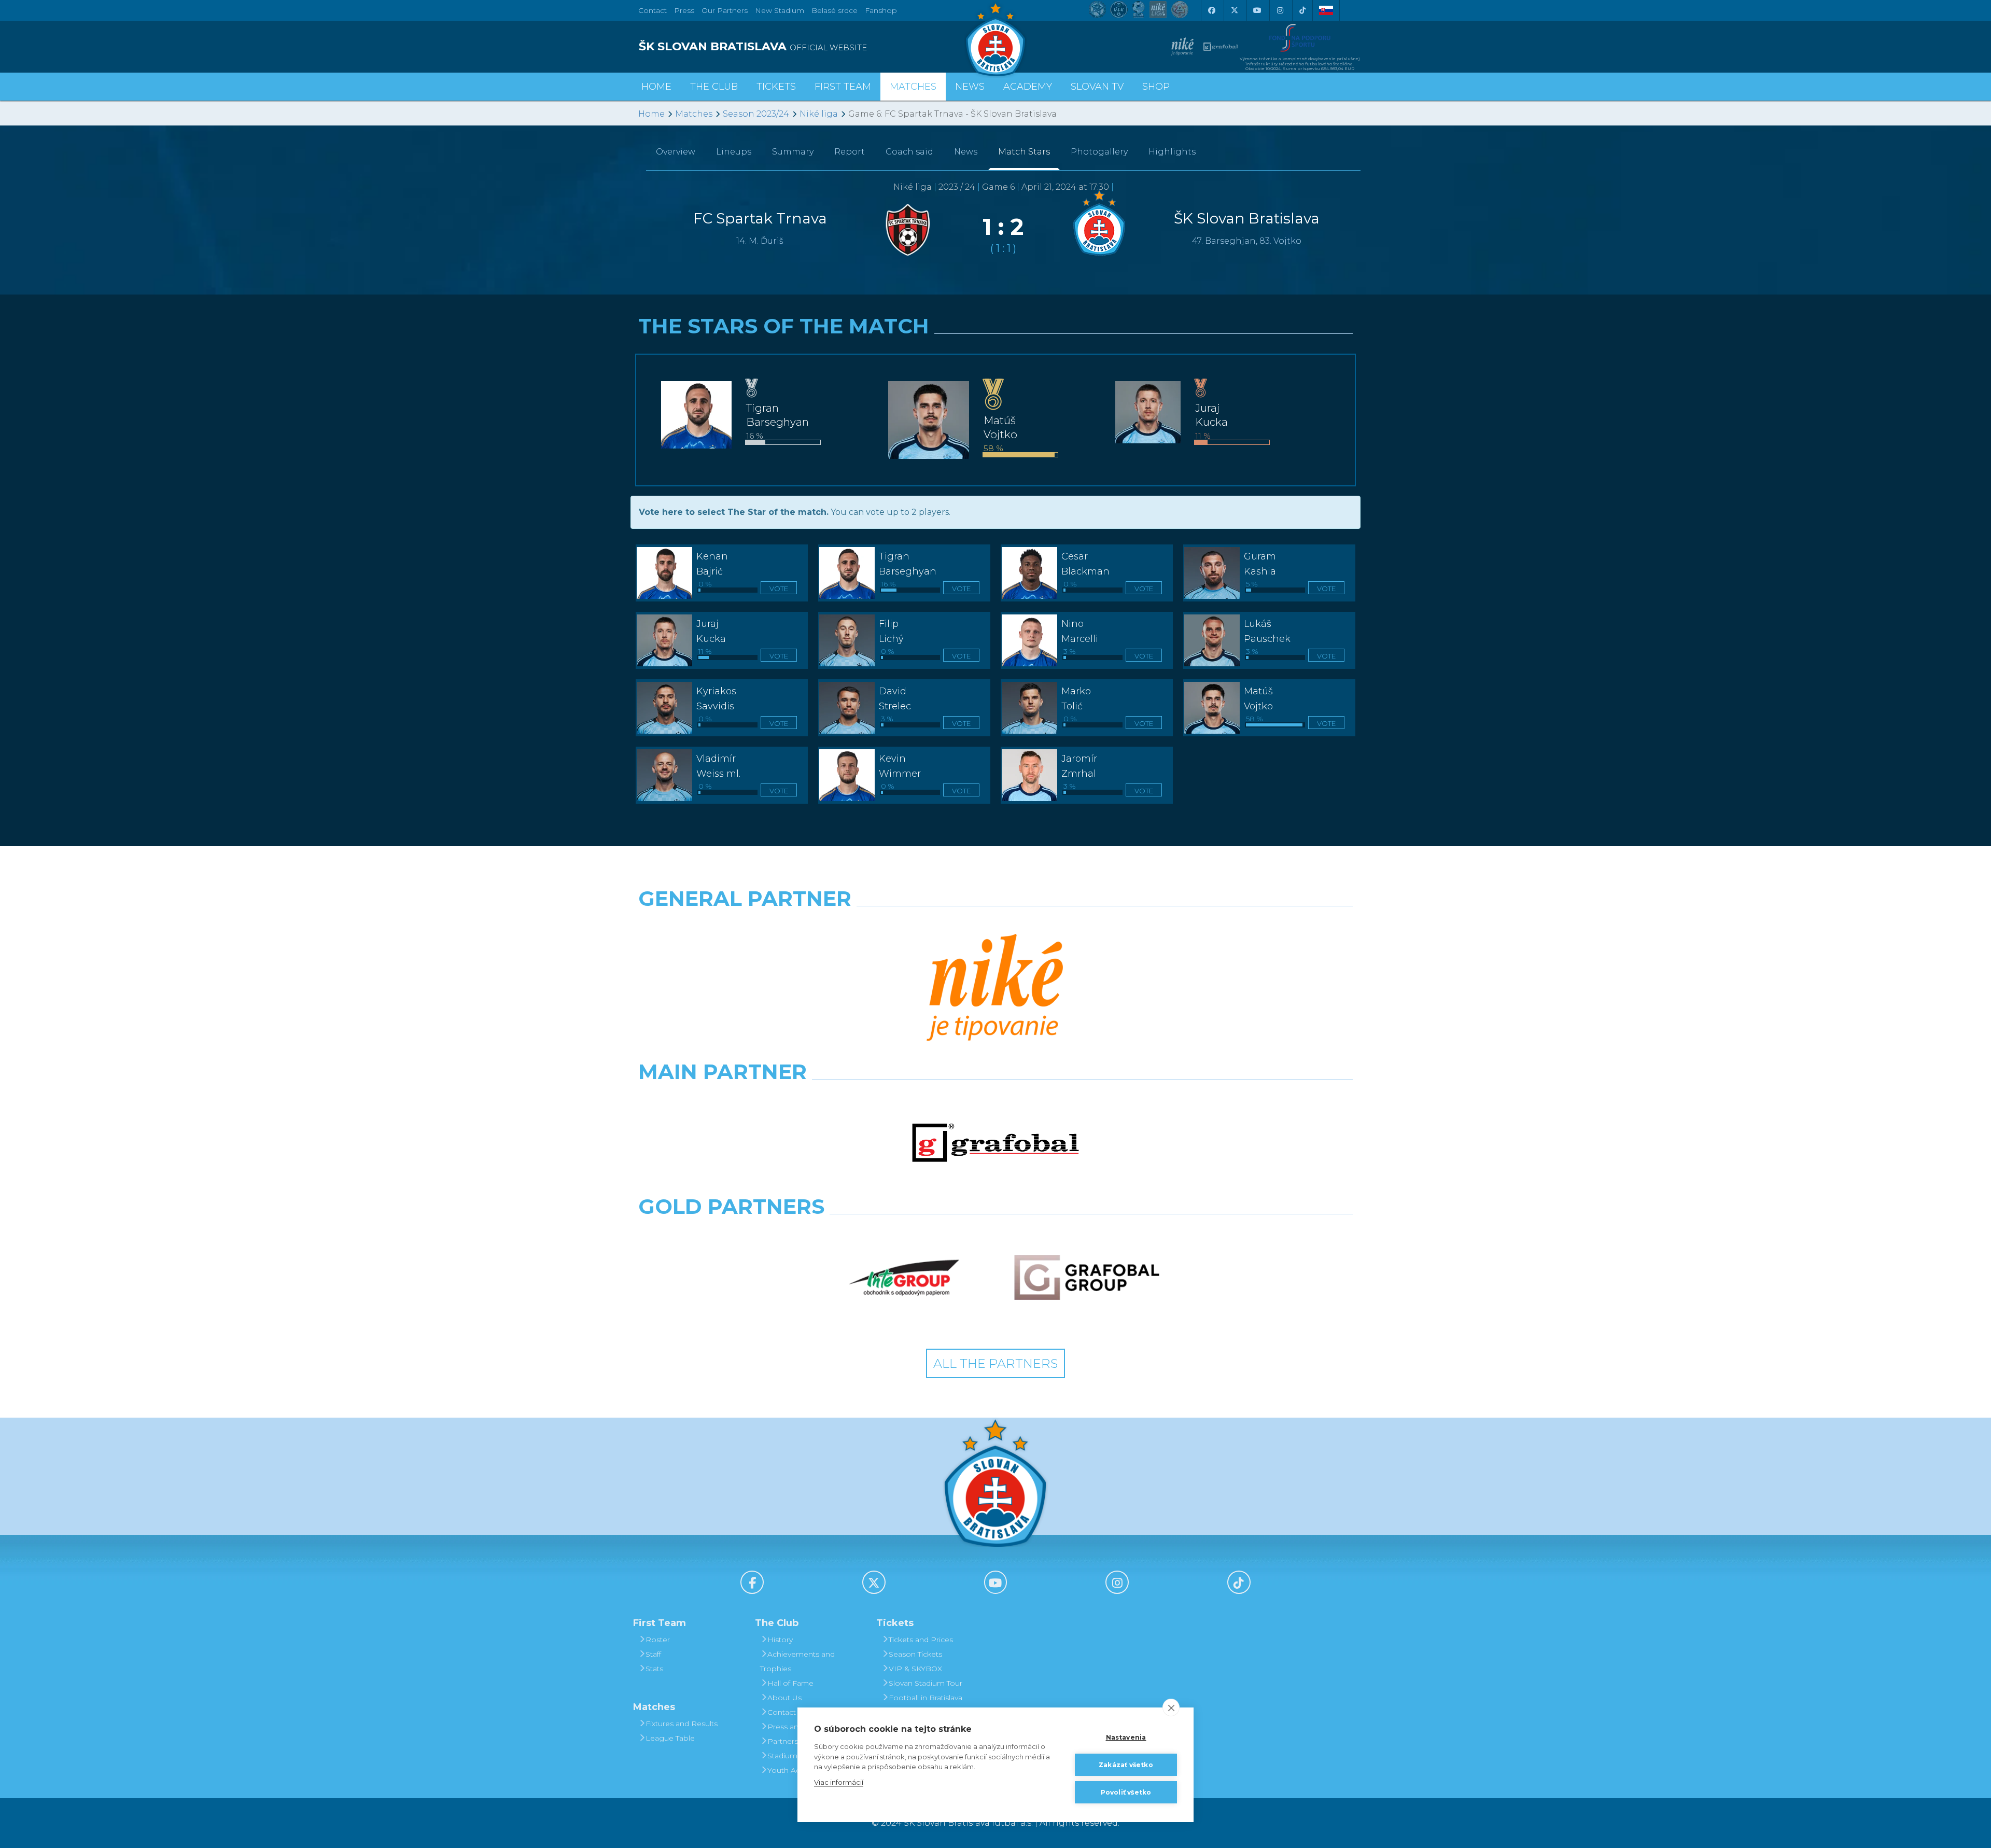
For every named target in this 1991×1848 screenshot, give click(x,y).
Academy (1028, 87)
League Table (670, 1738)
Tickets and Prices (921, 1640)
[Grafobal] (995, 1143)
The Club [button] (714, 87)
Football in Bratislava (926, 1698)
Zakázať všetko (1126, 1765)
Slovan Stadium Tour (926, 1683)
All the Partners (995, 1363)
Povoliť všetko (1126, 1792)
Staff (653, 1654)
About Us (784, 1698)
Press (684, 10)
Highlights (1172, 152)
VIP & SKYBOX (915, 1669)
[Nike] (995, 989)
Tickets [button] (776, 87)
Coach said (909, 152)
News (970, 87)
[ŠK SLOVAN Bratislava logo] (995, 39)
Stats (654, 1669)
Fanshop (881, 10)
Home (651, 114)
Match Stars (1024, 152)
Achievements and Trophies (797, 1661)
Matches (694, 114)
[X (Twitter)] (1234, 10)
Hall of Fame (790, 1683)
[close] (1171, 1707)
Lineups (734, 152)
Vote (779, 589)
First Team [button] (843, 87)
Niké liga (819, 114)
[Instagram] (1280, 10)
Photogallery (1099, 152)
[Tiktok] (1302, 10)
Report (850, 152)
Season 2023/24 (756, 114)
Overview (676, 152)
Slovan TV (1097, 87)
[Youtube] (1257, 10)
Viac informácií (839, 1782)
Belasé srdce (835, 10)
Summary (793, 152)
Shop (1156, 87)
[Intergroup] (904, 1278)
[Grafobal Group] (1087, 1278)
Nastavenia (1126, 1737)
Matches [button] (913, 87)
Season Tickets (915, 1654)
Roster (658, 1640)
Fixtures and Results (682, 1724)
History (780, 1640)
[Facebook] (1211, 10)
